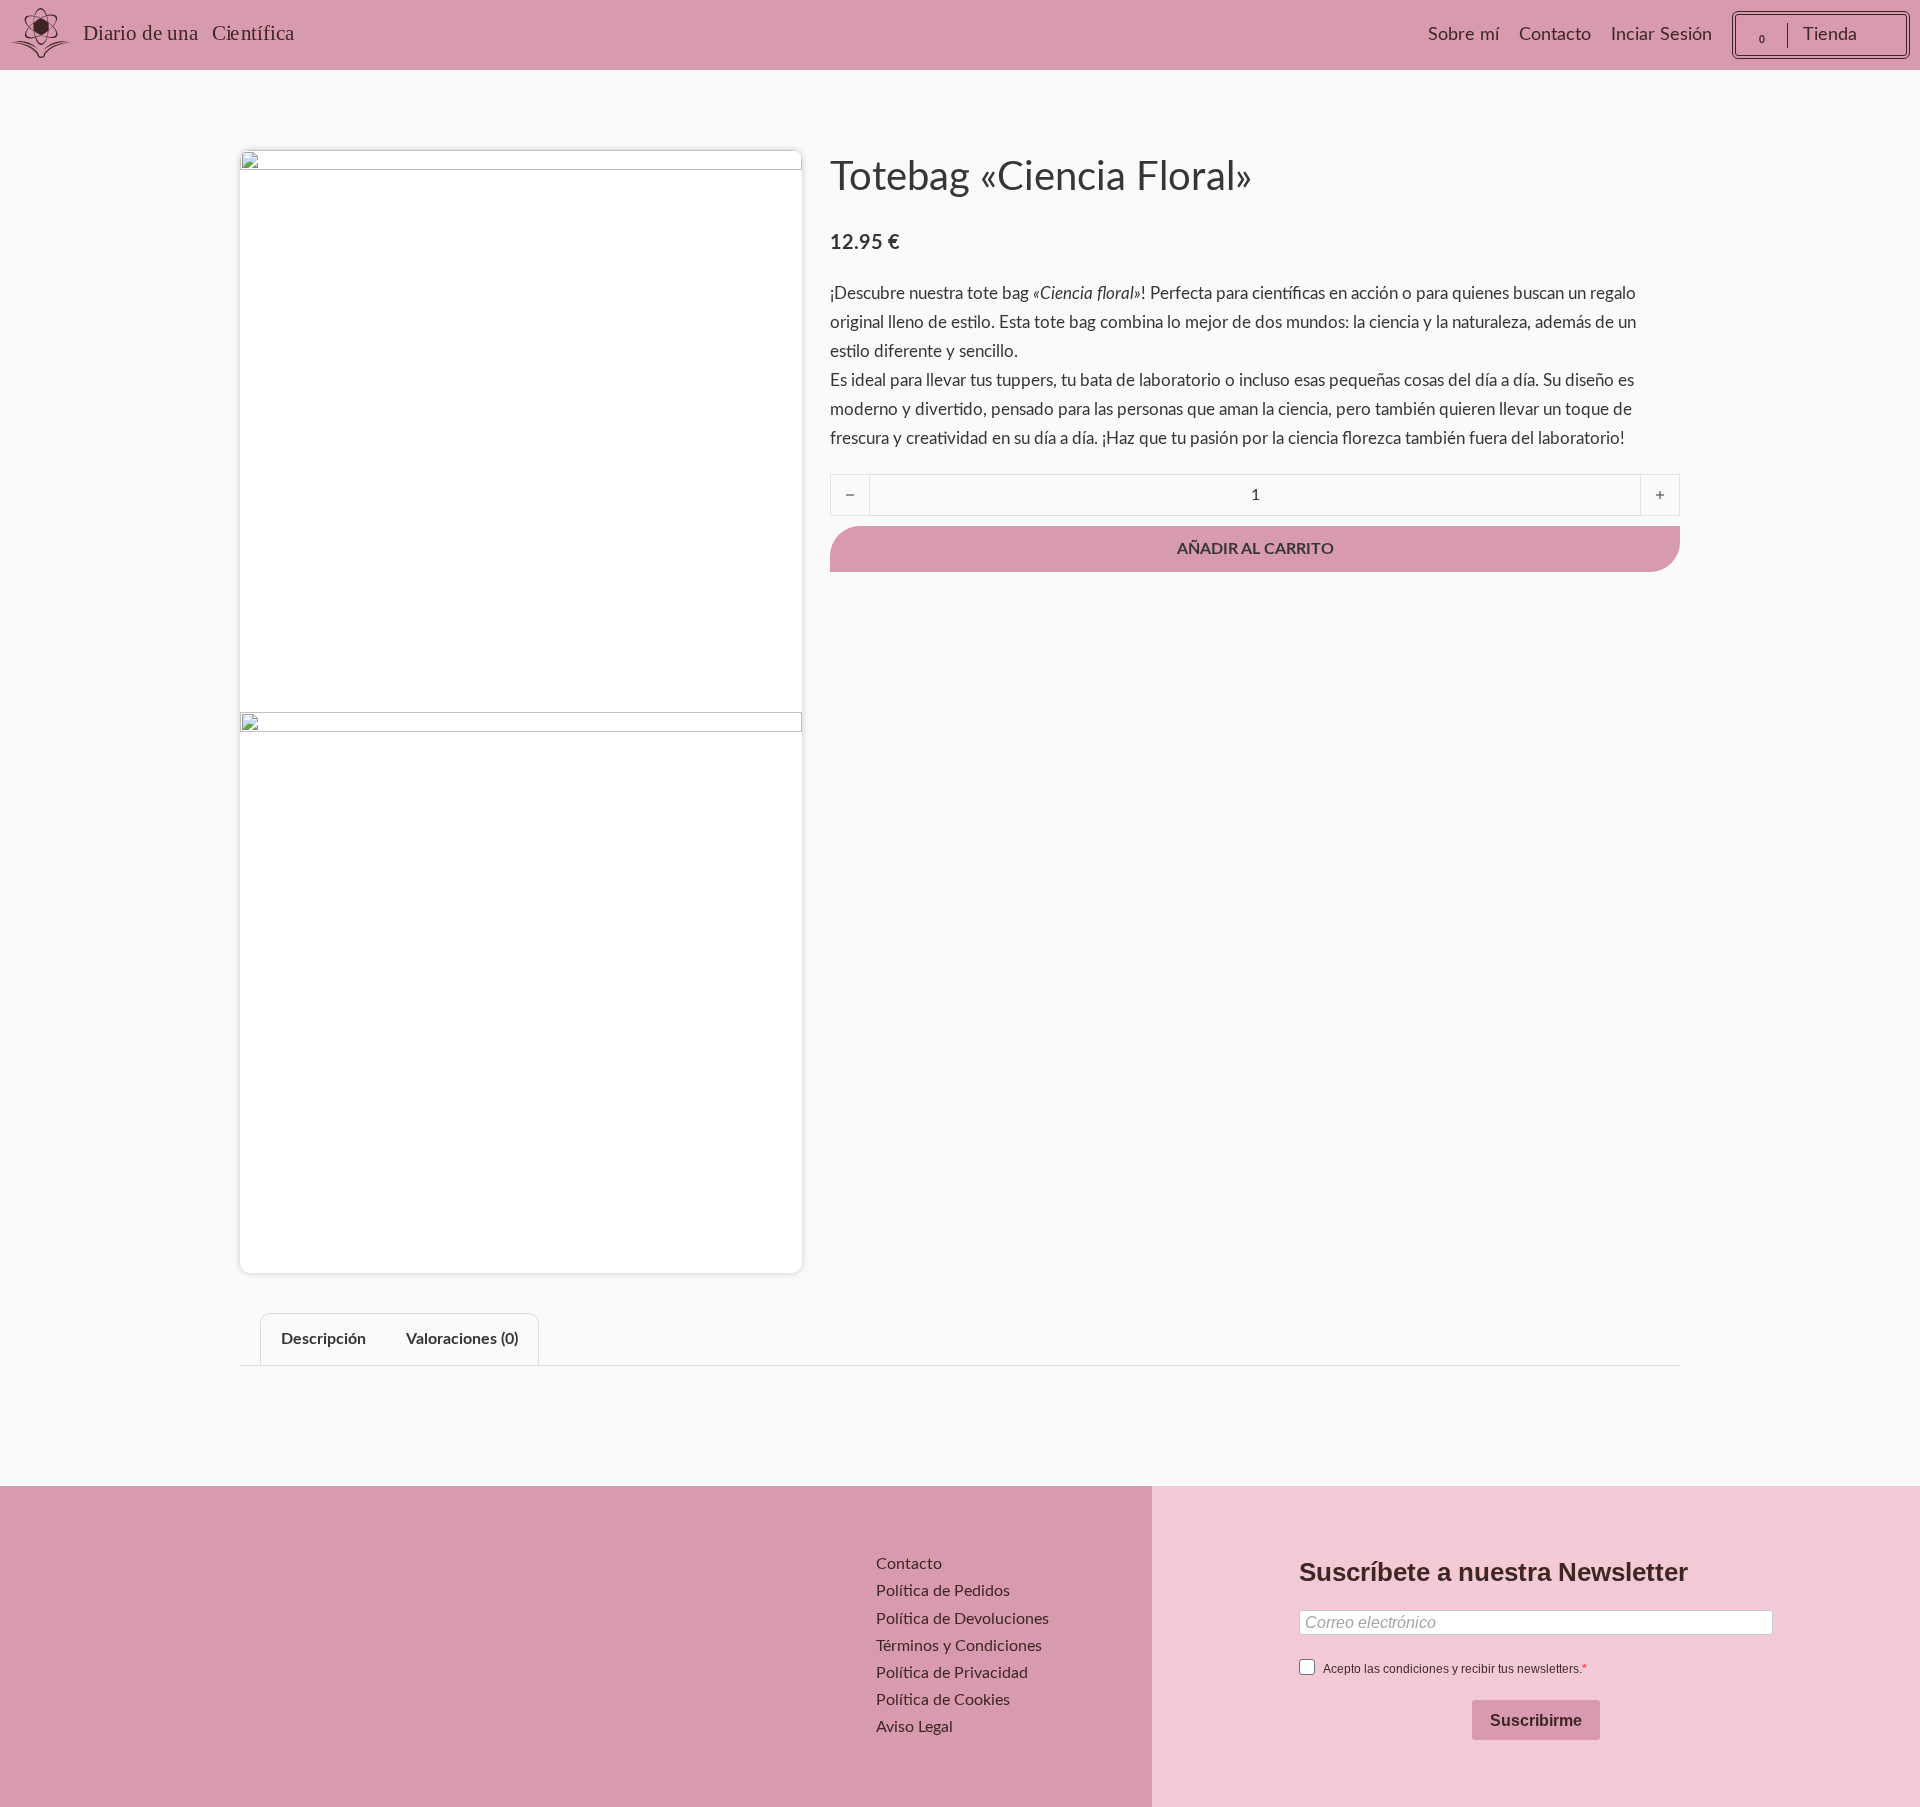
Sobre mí (1463, 35)
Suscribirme (1536, 1720)
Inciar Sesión (1661, 35)
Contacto (1555, 35)
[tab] (323, 1339)
